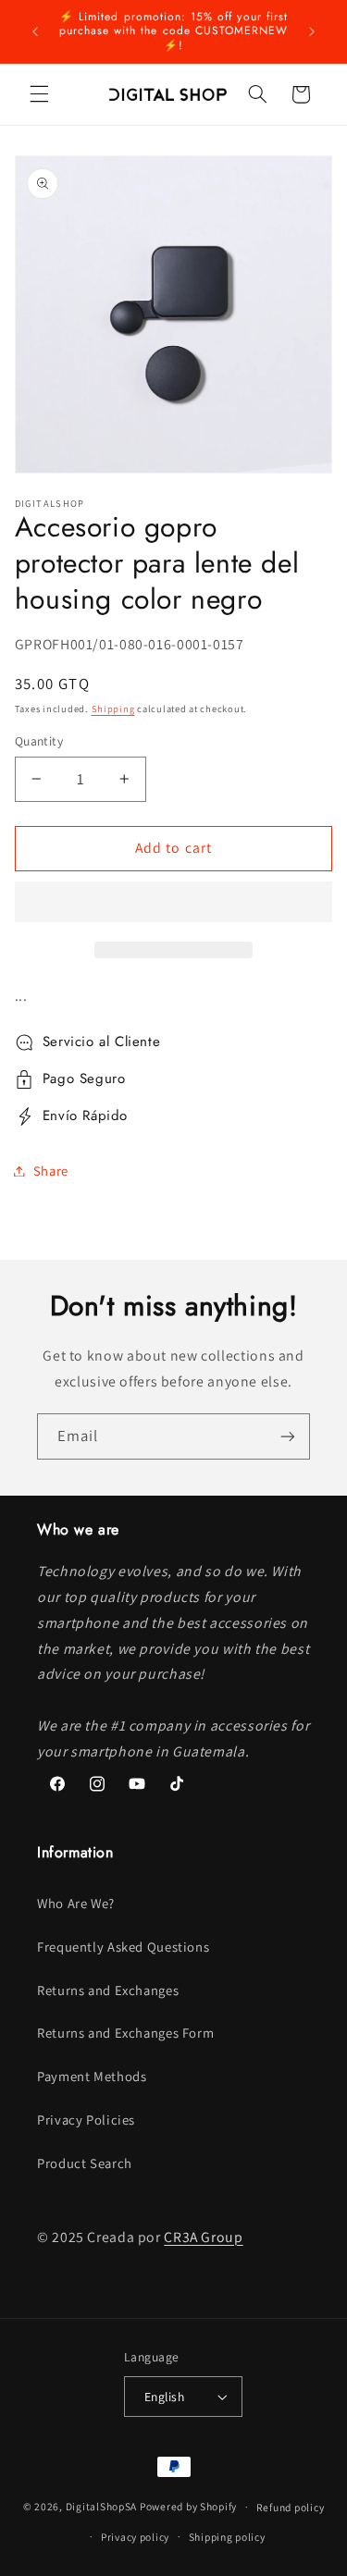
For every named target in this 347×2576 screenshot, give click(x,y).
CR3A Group (203, 2237)
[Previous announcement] (35, 31)
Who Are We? (76, 1903)
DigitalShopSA (102, 2506)
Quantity (39, 741)
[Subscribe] (288, 1436)
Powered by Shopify (188, 2506)
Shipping (113, 709)
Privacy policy (135, 2537)
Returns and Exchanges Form (125, 2033)
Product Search (85, 2163)
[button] (174, 904)
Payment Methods (92, 2076)
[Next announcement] (312, 31)
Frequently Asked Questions (123, 1947)
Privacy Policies (86, 2120)
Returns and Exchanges (108, 1990)
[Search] (257, 94)
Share (51, 1171)
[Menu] (39, 94)
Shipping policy (227, 2537)
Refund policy (291, 2507)
